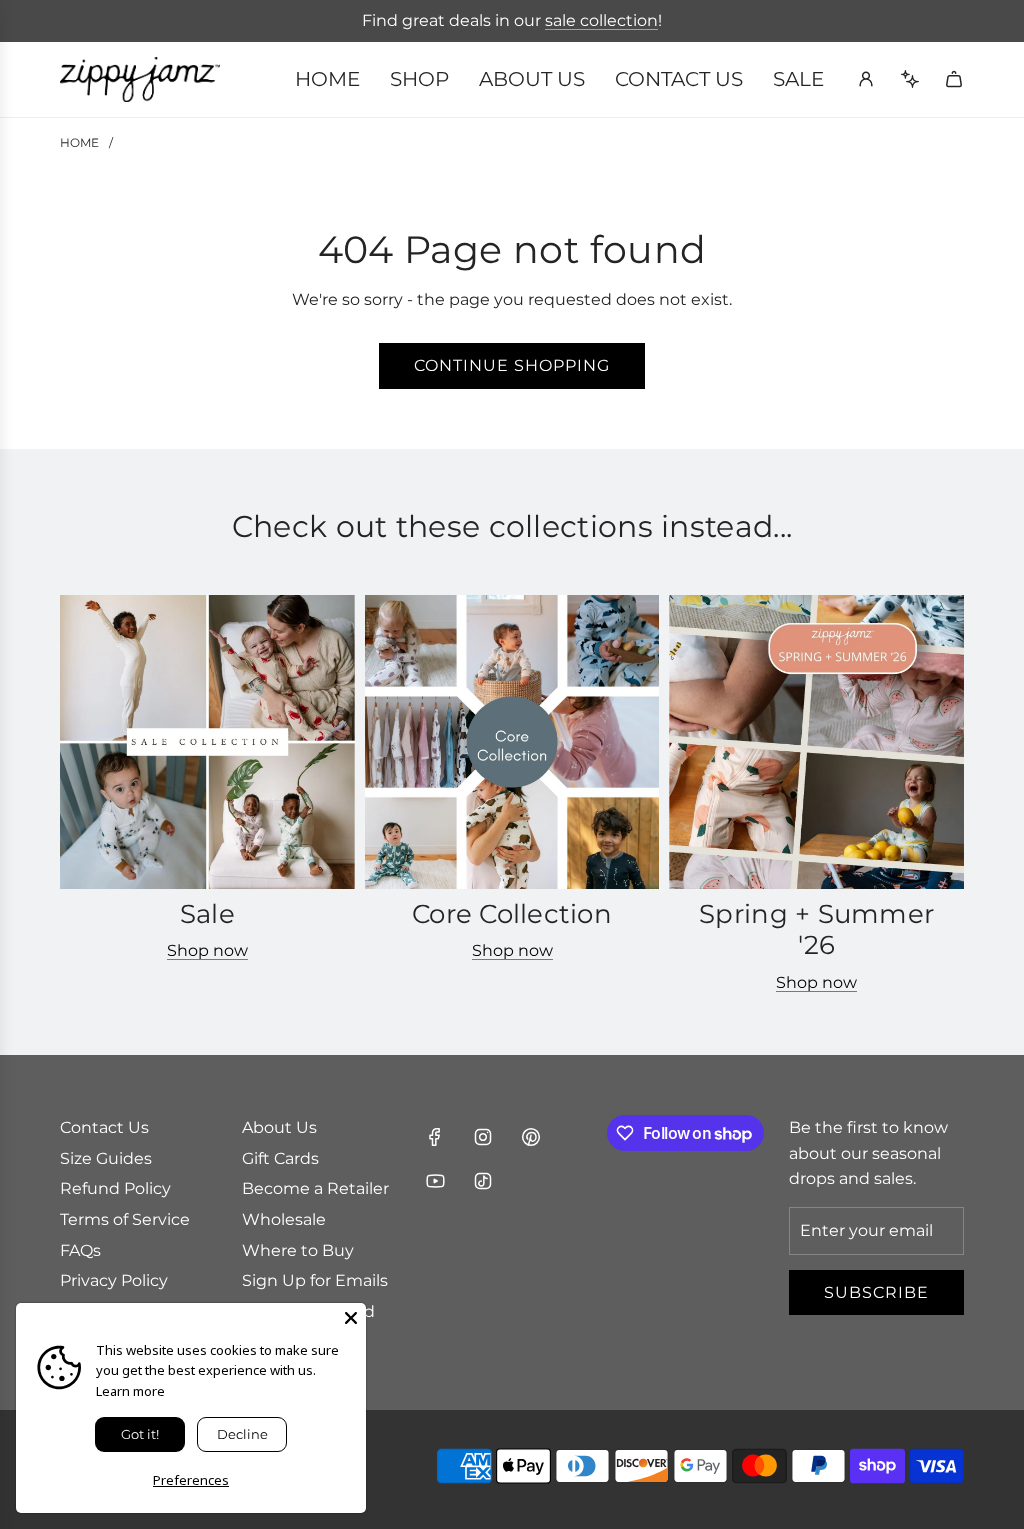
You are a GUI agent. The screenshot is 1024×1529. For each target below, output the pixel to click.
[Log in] (866, 79)
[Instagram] (483, 1137)
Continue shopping (512, 365)
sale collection (601, 20)
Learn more (130, 1391)
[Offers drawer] (910, 79)
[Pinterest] (531, 1137)
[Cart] (954, 79)
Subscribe (876, 1292)
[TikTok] (483, 1181)
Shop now (207, 950)
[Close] (351, 1318)
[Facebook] (435, 1137)
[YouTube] (435, 1181)
